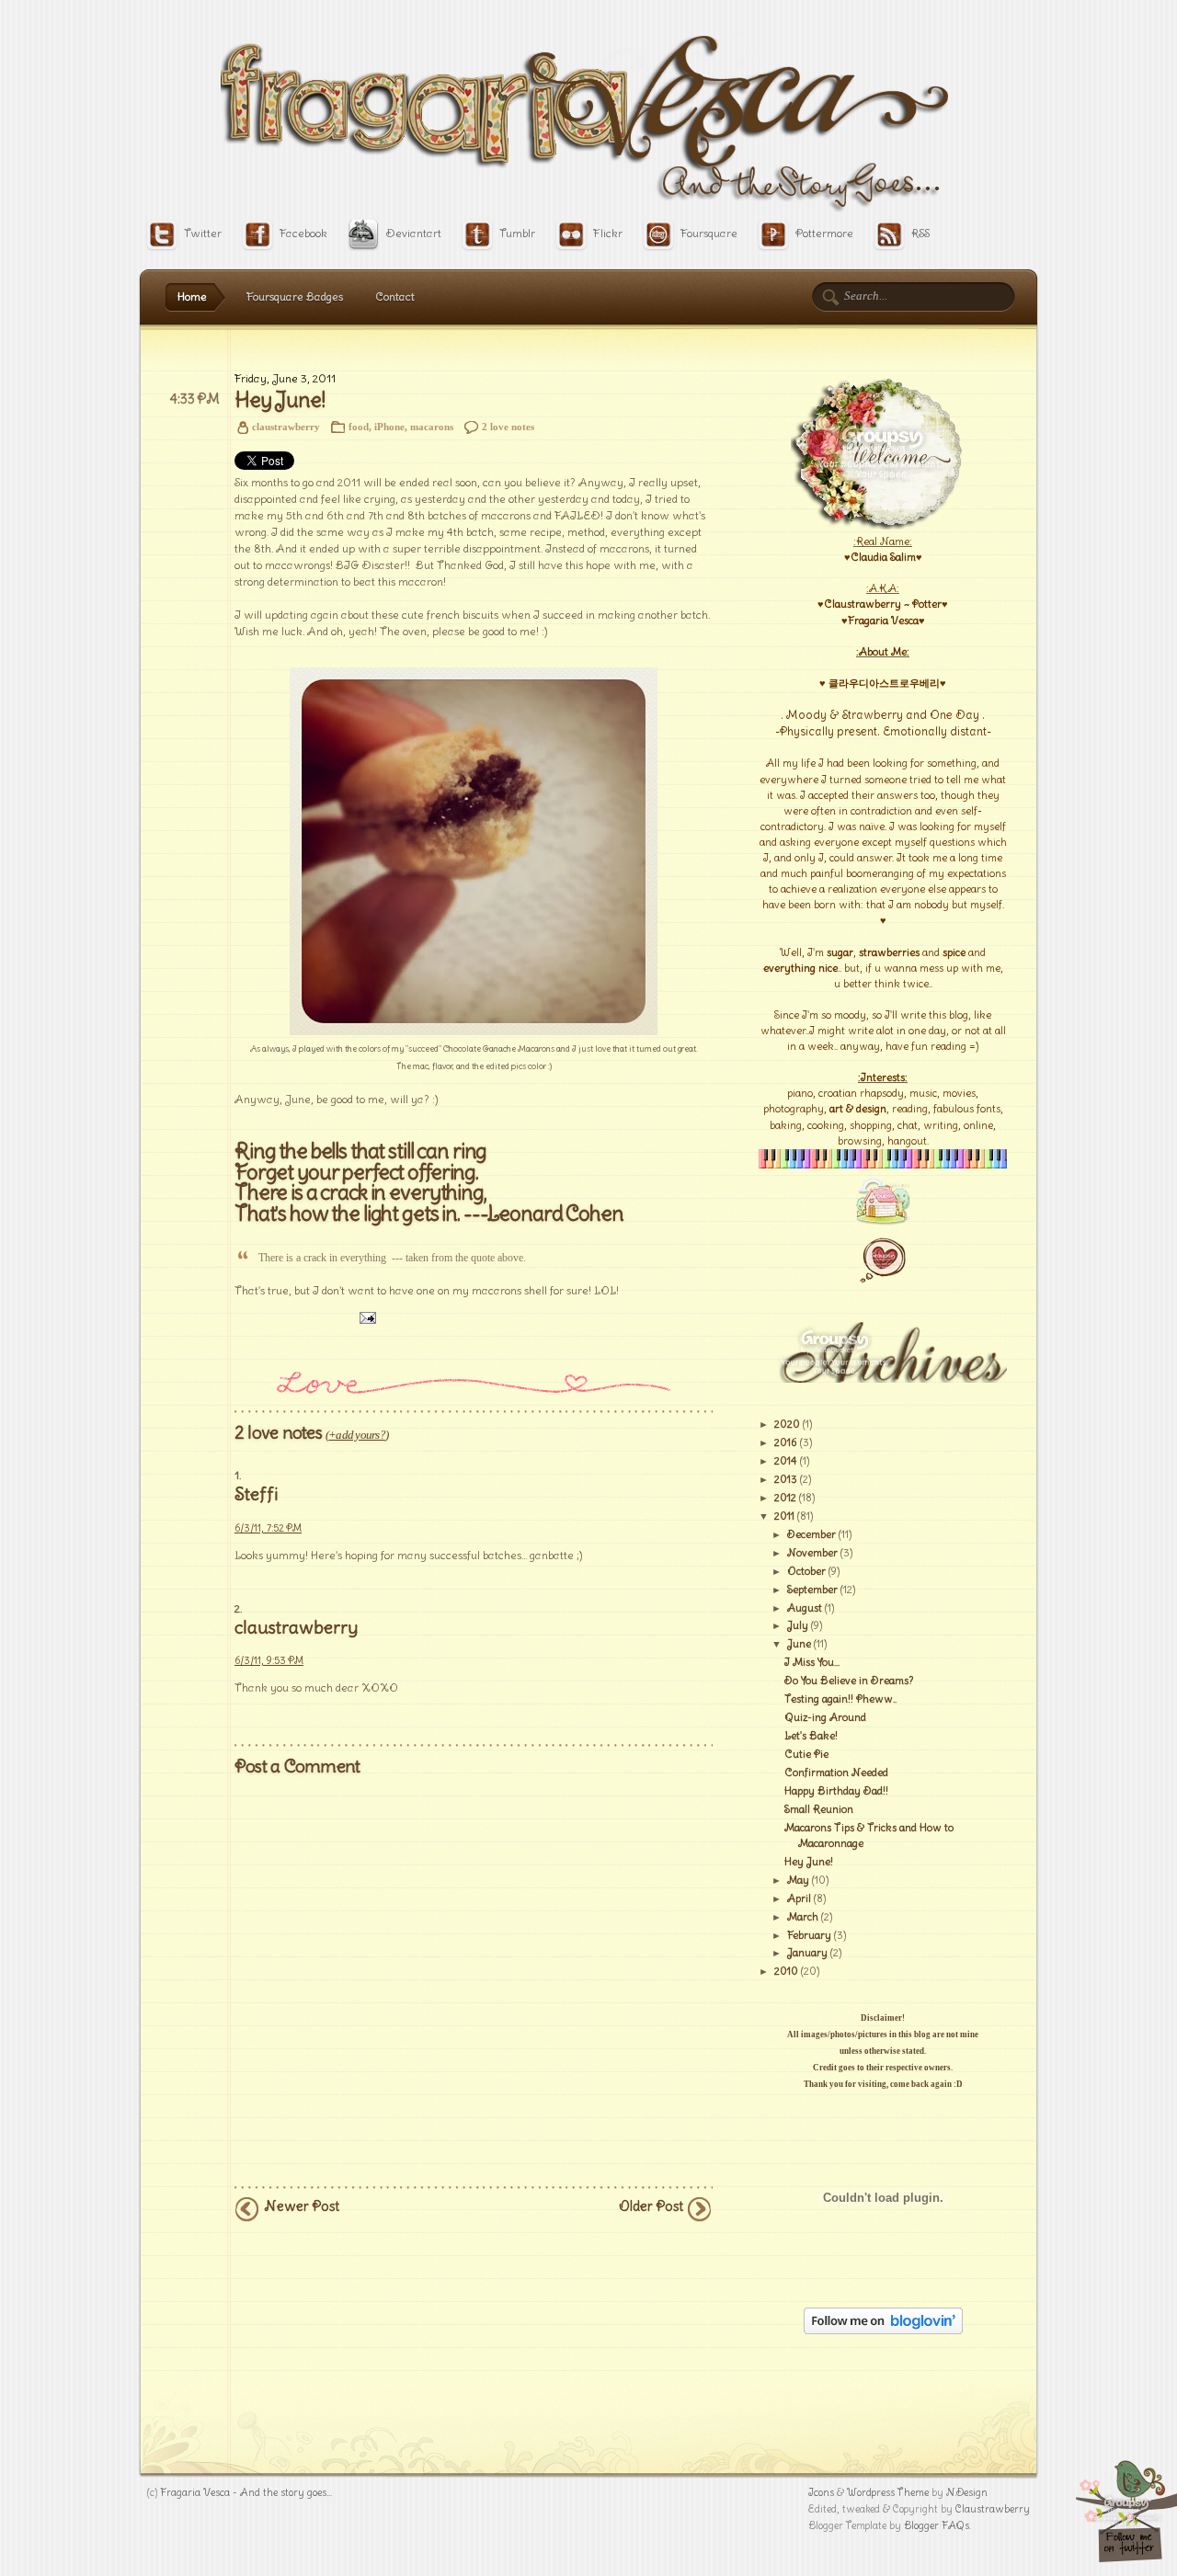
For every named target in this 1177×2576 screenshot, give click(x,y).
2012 (785, 1498)
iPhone (389, 427)
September (812, 1590)
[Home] (883, 1225)
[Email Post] (366, 1318)
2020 (787, 1424)
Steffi (256, 1494)
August (805, 1608)
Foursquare (709, 233)
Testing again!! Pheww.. (840, 1699)
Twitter (203, 233)
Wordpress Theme (888, 2492)
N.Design (967, 2492)
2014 (786, 1461)
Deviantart (413, 233)
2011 (784, 1516)
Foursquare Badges (295, 296)
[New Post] (883, 1284)
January (807, 1953)
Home (192, 296)
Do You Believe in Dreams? (849, 1681)
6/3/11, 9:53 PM (269, 1660)
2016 (786, 1442)
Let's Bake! (811, 1736)
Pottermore (824, 233)
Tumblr (517, 233)
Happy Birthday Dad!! (836, 1791)
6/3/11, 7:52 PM (268, 1528)
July (798, 1625)
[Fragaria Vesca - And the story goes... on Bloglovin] (883, 2331)
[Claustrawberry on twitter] (1126, 2558)
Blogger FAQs (937, 2525)
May (798, 1880)
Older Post (651, 2206)
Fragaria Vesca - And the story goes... (246, 2492)
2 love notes (508, 427)
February (809, 1935)
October (806, 1571)
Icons (821, 2492)
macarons (432, 427)
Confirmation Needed (836, 1772)
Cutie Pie (806, 1754)
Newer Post (302, 2206)
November (812, 1553)
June (799, 1644)
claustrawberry (296, 1627)
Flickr (608, 233)
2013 (786, 1479)
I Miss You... (812, 1662)
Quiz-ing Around (825, 1717)
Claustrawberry (993, 2509)
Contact (395, 296)
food (359, 427)
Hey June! (280, 400)
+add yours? (357, 1435)
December (811, 1534)
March (803, 1917)
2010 (786, 1971)
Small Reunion (819, 1809)
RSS (920, 233)
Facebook (303, 233)
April (799, 1898)
